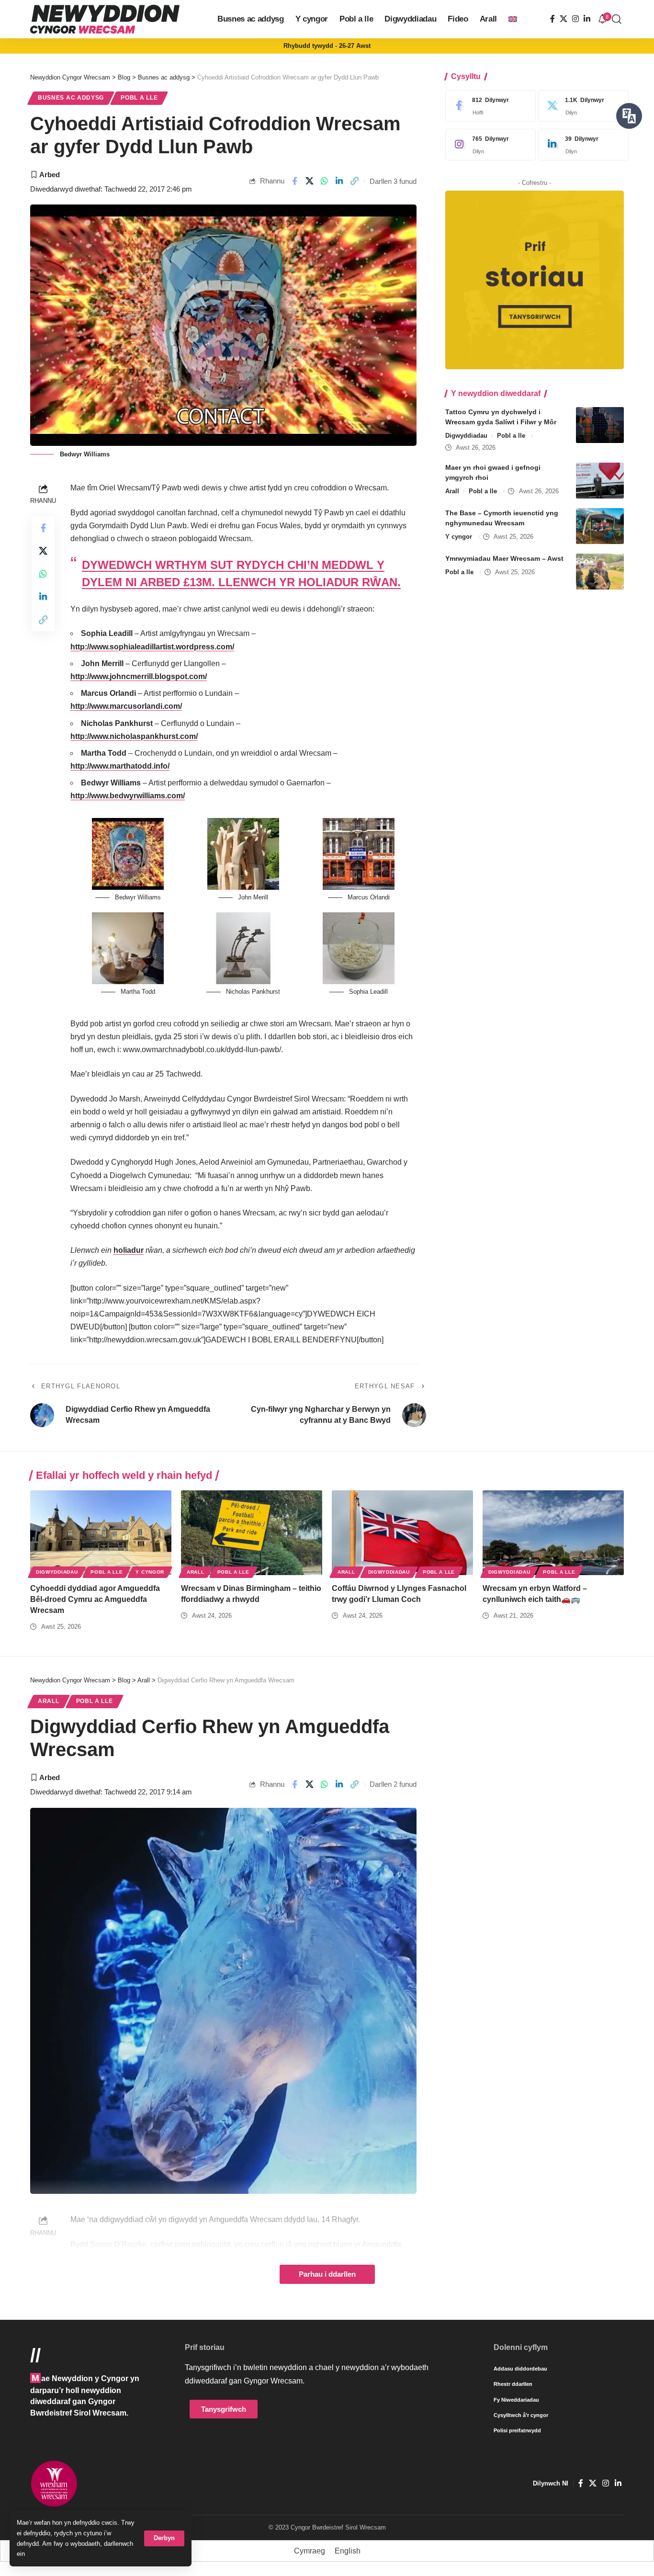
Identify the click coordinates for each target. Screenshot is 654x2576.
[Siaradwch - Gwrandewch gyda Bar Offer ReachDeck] (629, 116)
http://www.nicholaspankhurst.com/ (134, 736)
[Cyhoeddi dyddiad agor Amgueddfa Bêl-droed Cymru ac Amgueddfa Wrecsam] (101, 1533)
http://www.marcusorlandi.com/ (126, 706)
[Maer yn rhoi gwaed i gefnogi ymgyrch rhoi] (600, 481)
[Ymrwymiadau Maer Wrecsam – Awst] (600, 572)
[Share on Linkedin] (339, 181)
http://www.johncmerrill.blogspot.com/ (139, 676)
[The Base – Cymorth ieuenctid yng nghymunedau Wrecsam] (600, 526)
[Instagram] (575, 19)
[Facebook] (553, 19)
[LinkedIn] (587, 19)
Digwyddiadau (466, 436)
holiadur (129, 1250)
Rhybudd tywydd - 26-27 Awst (327, 46)
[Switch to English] (513, 19)
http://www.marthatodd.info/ (120, 766)
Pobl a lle (139, 98)
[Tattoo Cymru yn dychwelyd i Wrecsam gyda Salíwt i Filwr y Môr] (600, 425)
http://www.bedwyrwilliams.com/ (128, 796)
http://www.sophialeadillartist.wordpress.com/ (152, 647)
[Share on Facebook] (294, 181)
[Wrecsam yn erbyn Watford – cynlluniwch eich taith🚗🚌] (553, 1533)
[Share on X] (310, 181)
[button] (164, 2538)
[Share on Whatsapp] (325, 181)
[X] (564, 19)
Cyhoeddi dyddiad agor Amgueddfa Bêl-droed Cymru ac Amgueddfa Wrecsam (95, 1599)
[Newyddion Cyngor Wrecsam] (105, 19)
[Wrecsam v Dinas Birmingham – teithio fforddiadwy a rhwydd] (252, 1533)
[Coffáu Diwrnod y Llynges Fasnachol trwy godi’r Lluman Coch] (402, 1533)
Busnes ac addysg (71, 98)
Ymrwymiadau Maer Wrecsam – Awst (504, 558)
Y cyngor (459, 537)
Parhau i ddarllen (327, 2274)
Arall (452, 491)
